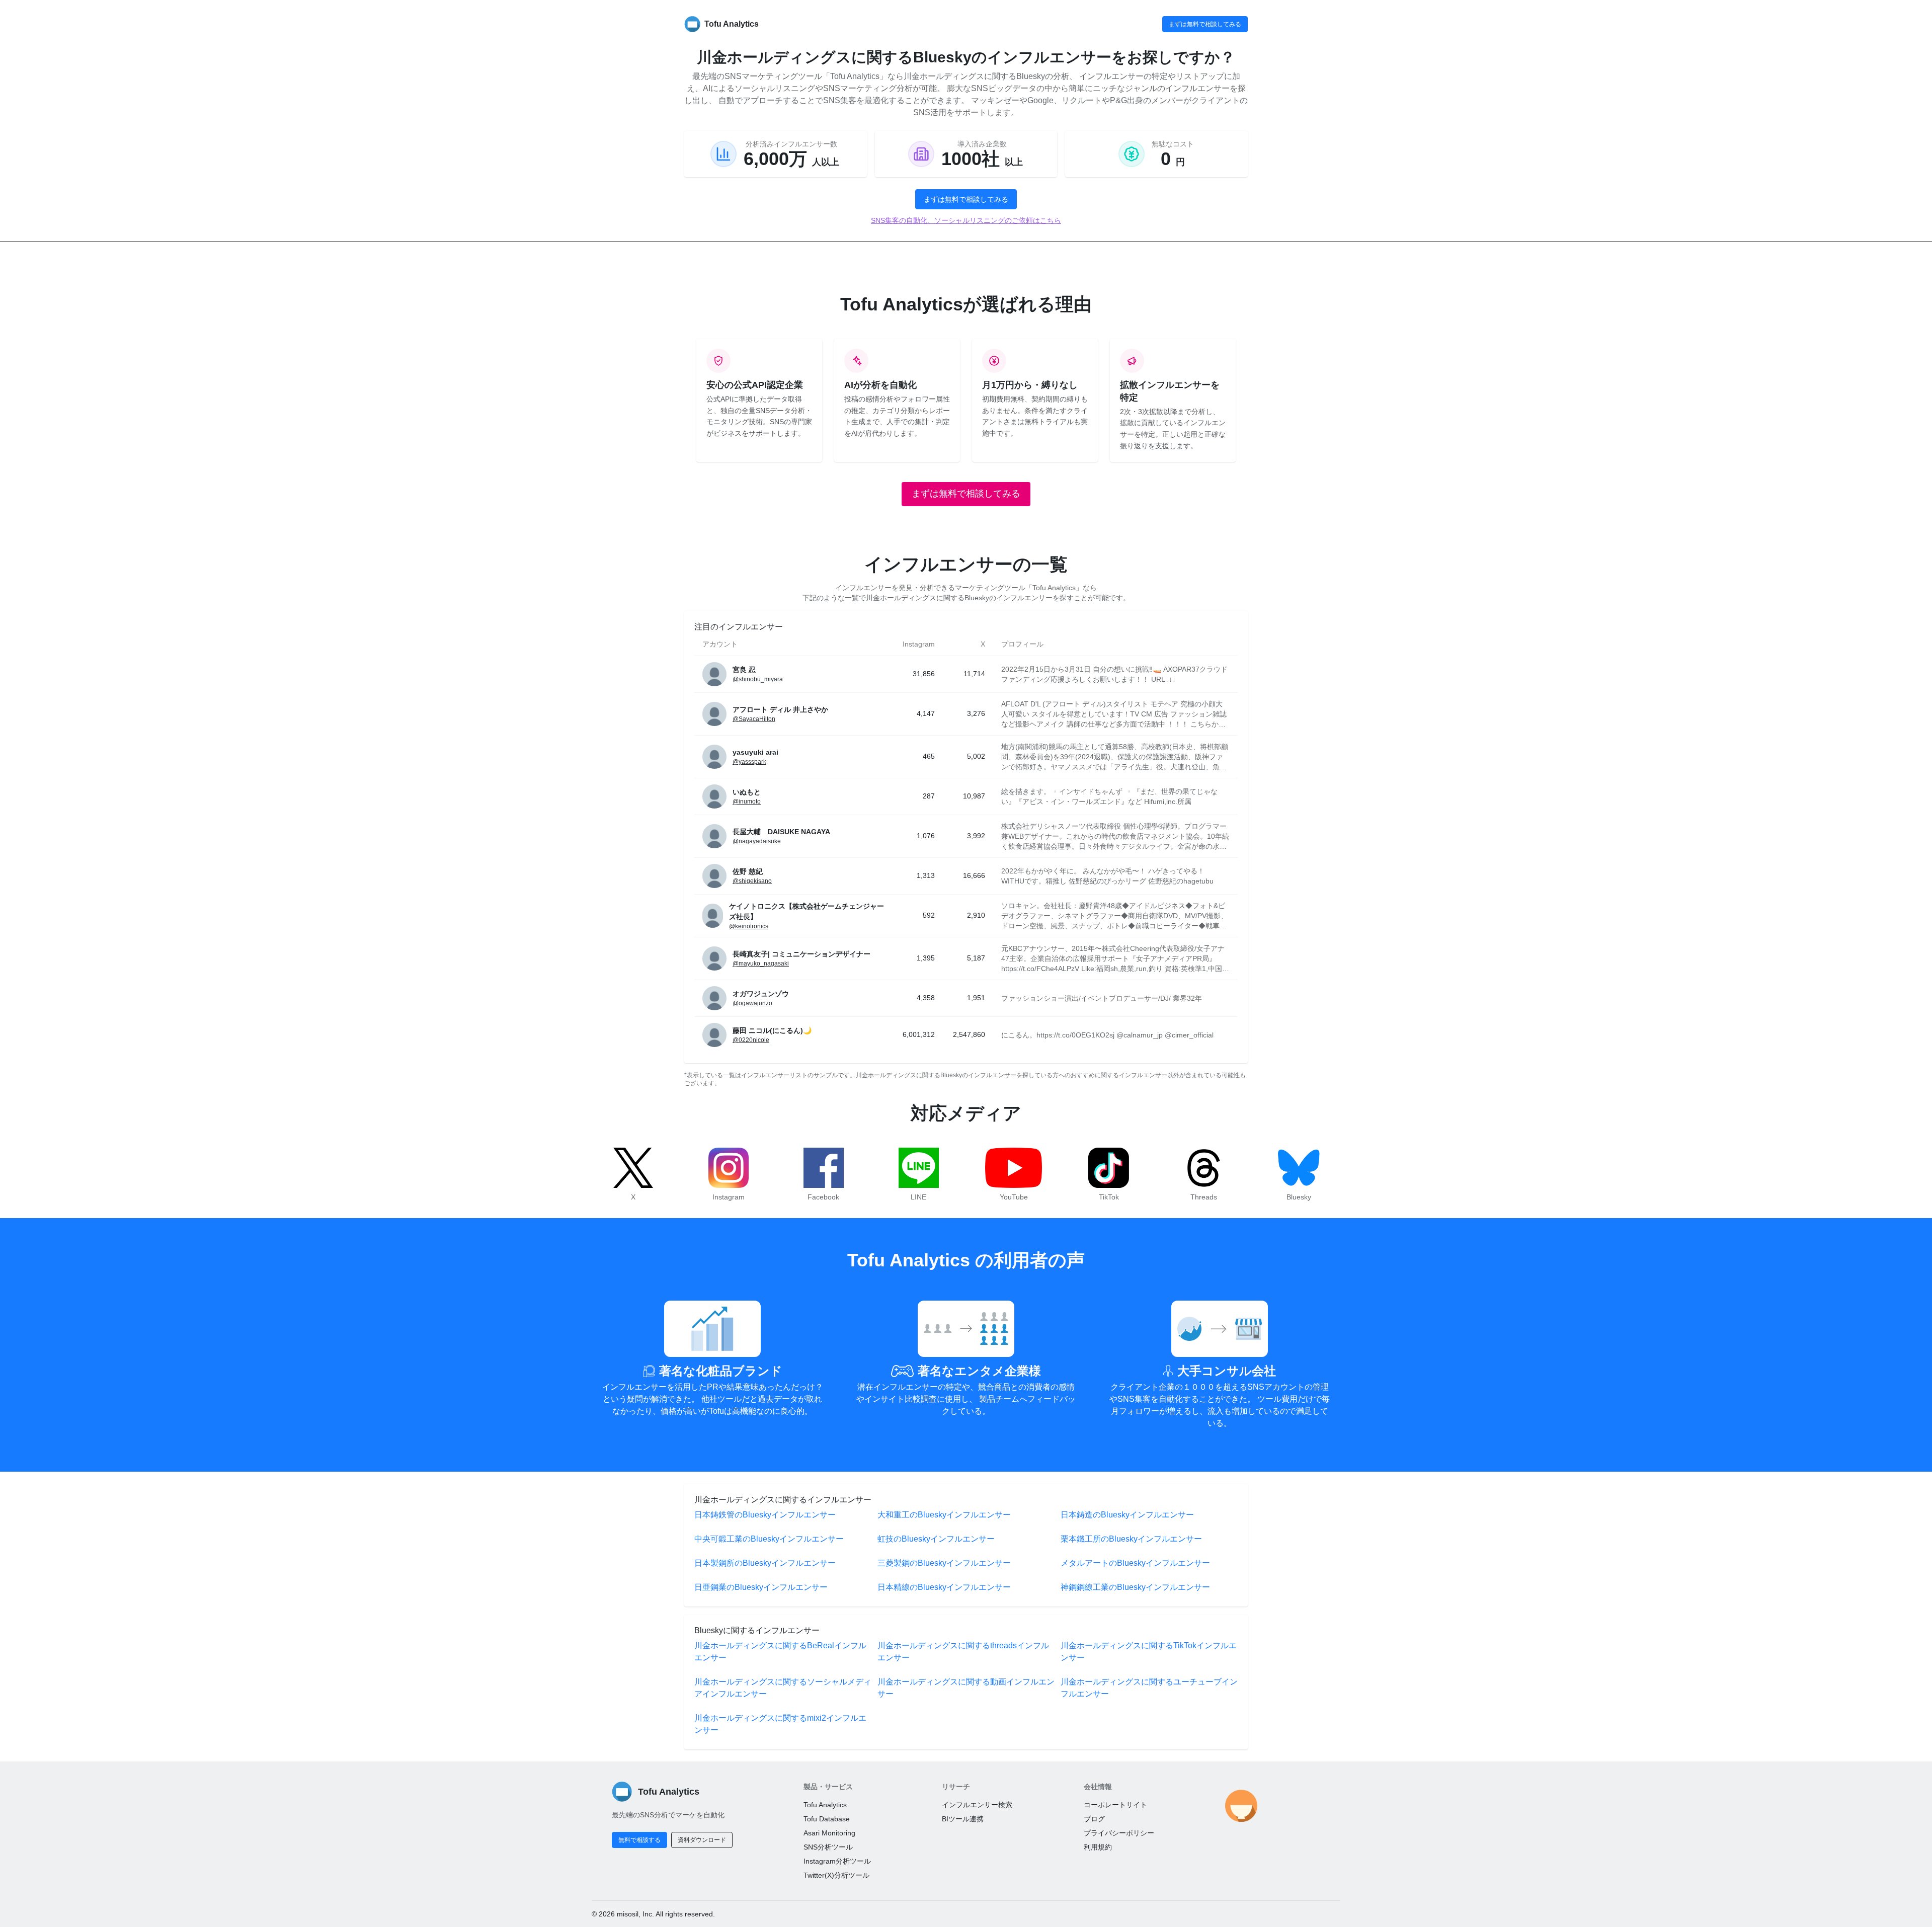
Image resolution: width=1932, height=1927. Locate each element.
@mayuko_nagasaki (761, 964)
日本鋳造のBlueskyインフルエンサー (1127, 1515)
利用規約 (1098, 1847)
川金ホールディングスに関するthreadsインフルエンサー (963, 1652)
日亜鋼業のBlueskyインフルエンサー (761, 1587)
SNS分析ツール (828, 1847)
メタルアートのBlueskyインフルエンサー (1135, 1563)
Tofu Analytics (825, 1805)
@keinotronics (749, 926)
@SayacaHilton (754, 719)
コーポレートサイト (1115, 1805)
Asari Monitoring (829, 1833)
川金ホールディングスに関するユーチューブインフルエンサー (1149, 1688)
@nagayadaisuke (757, 841)
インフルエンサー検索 (977, 1805)
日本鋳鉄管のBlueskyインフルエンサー (765, 1515)
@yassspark (749, 762)
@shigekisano (752, 881)
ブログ (1094, 1819)
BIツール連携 (963, 1819)
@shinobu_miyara (758, 679)
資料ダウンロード (702, 1840)
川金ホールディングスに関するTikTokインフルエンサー (1149, 1652)
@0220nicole (751, 1040)
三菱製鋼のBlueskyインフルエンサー (944, 1563)
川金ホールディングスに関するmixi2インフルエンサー (780, 1724)
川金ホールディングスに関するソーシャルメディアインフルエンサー (783, 1688)
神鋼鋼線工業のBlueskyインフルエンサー (1135, 1587)
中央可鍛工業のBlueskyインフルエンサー (769, 1539)
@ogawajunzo (752, 1003)
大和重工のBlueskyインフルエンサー (944, 1515)
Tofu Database (827, 1819)
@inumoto (747, 801)
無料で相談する (639, 1840)
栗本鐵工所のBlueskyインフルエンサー (1131, 1539)
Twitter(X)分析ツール (836, 1875)
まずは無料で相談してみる (1205, 24)
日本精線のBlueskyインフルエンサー (944, 1587)
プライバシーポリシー (1119, 1833)
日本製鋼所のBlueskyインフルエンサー (765, 1563)
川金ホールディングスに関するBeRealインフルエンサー (780, 1652)
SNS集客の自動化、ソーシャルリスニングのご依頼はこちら (966, 220)
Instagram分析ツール (837, 1861)
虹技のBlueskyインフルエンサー (936, 1539)
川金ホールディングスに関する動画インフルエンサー (966, 1688)
